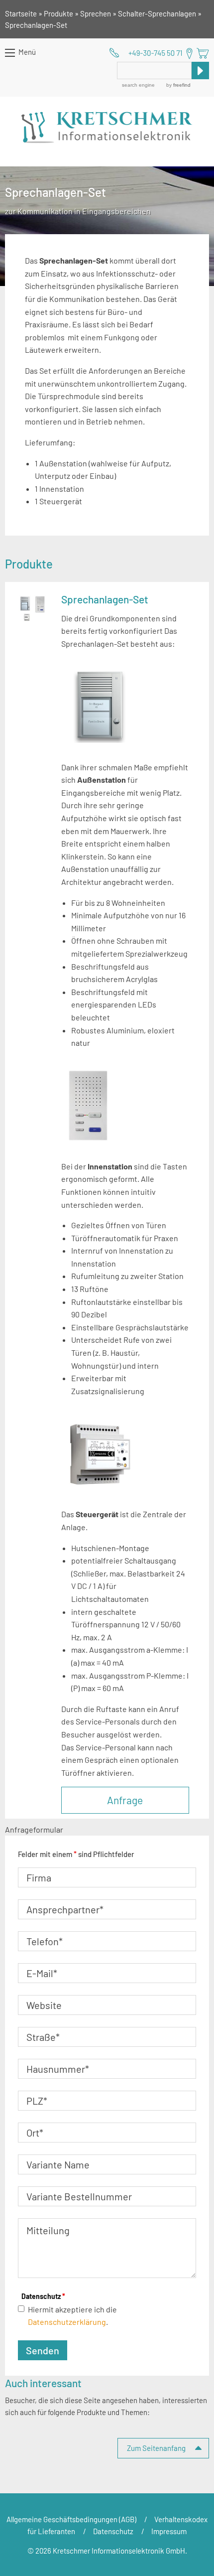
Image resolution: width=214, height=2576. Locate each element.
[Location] (189, 54)
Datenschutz (43, 2296)
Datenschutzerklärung (67, 2322)
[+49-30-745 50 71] (146, 53)
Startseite (21, 13)
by (178, 85)
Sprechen (96, 13)
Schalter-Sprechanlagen (157, 13)
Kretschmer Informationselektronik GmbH (107, 128)
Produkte (58, 13)
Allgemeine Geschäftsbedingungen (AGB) (71, 2519)
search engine (138, 85)
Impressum (169, 2531)
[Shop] (203, 53)
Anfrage (125, 1800)
